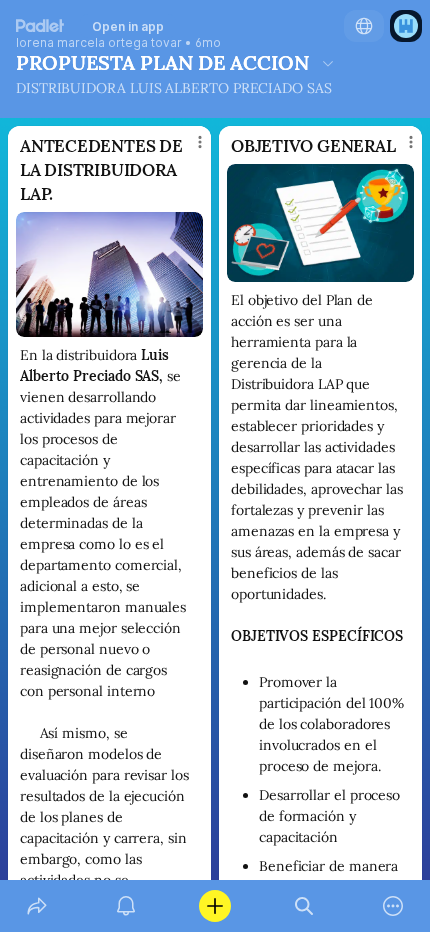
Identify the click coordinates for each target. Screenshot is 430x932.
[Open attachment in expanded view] (109, 274)
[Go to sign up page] (406, 26)
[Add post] (214, 906)
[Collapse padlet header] (328, 63)
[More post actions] (187, 150)
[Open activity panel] (125, 906)
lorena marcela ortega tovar (99, 43)
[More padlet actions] (393, 906)
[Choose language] (364, 26)
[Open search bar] (304, 906)
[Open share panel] (36, 906)
